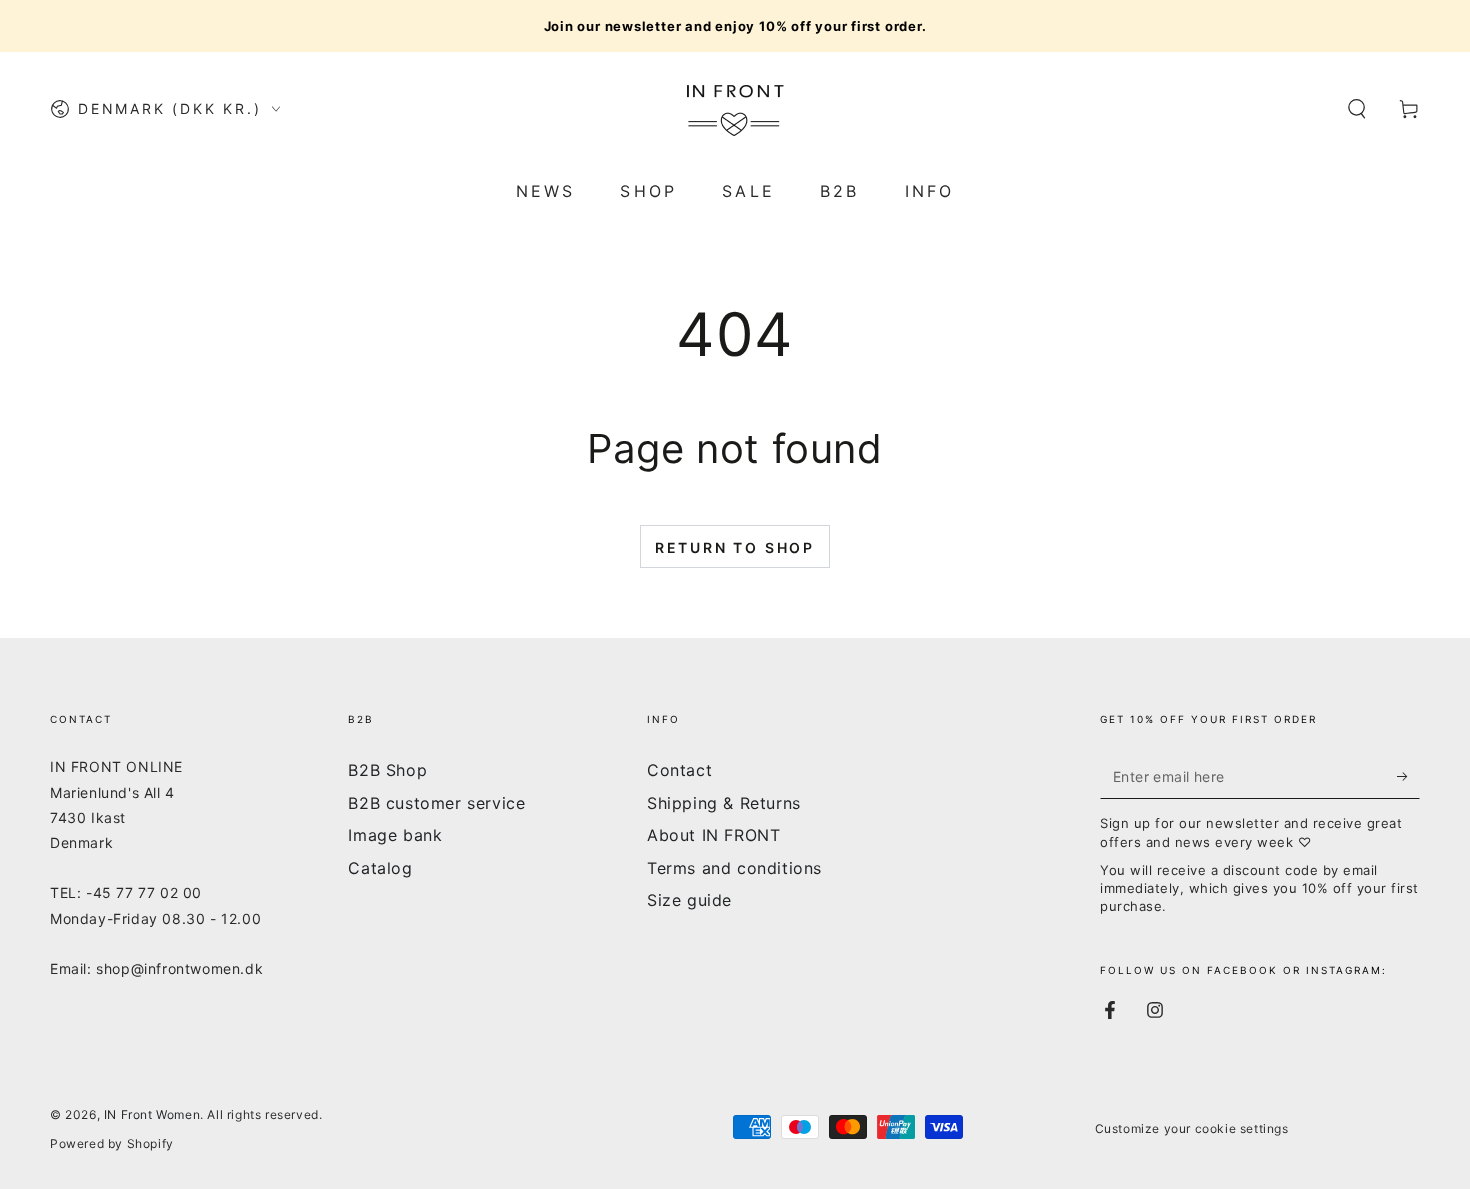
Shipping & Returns (724, 803)
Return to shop (735, 547)
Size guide (689, 900)
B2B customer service (436, 803)
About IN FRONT (713, 835)
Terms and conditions (734, 868)
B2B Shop (387, 770)
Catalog (380, 868)
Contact (679, 770)
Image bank (395, 835)
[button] (1357, 109)
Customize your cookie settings (1192, 1128)
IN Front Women (152, 1114)
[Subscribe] (1408, 776)
